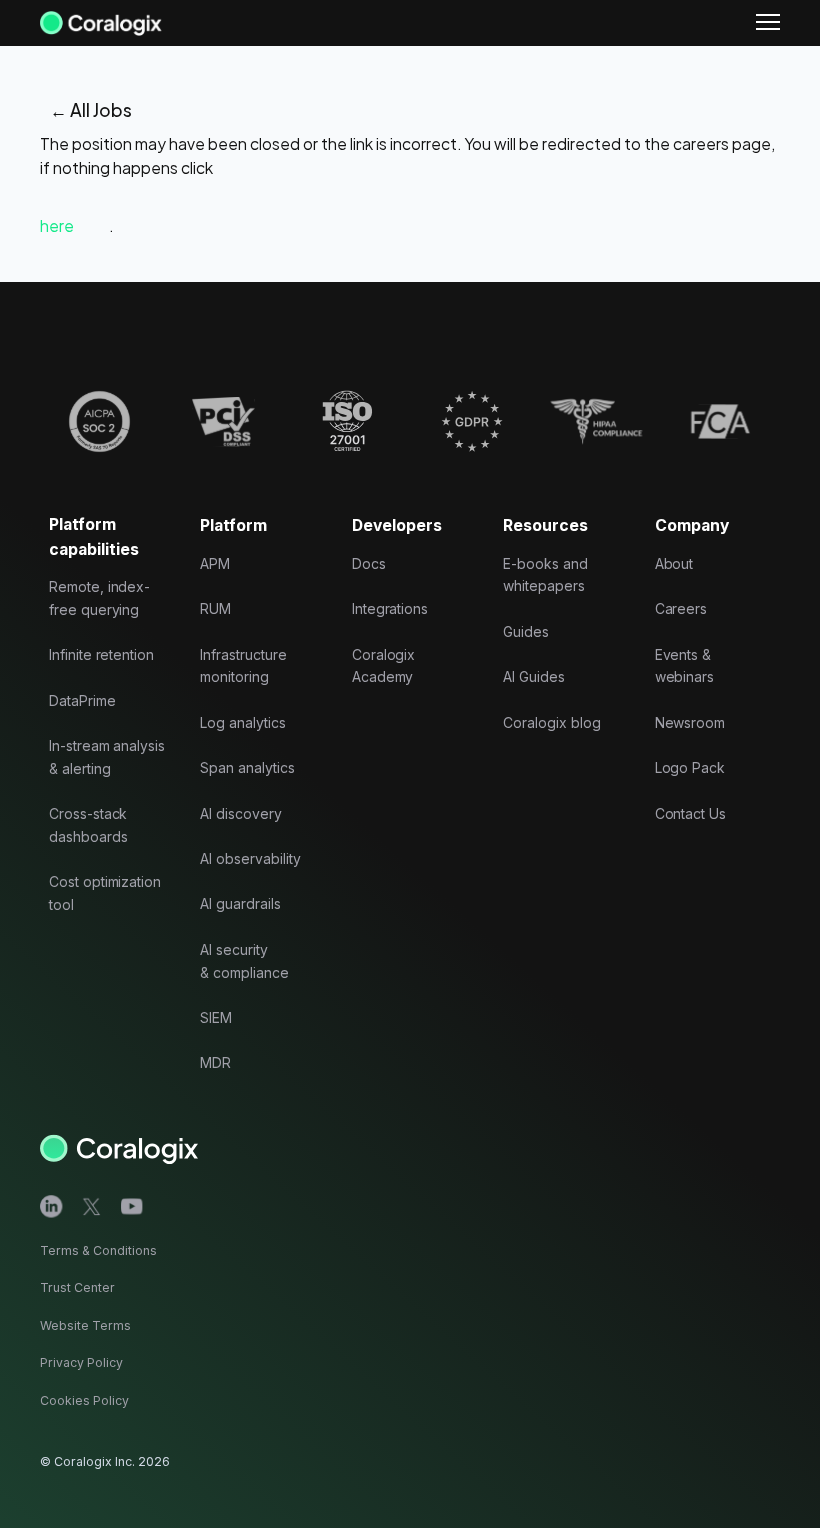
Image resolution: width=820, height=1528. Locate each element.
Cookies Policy (84, 1400)
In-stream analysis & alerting (107, 757)
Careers (681, 608)
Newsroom (690, 722)
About (674, 563)
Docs (369, 563)
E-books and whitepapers (545, 575)
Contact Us (691, 813)
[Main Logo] (101, 22)
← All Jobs (91, 110)
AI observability (250, 858)
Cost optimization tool (105, 893)
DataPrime (82, 700)
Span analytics (247, 767)
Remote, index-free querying (99, 598)
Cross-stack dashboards (88, 825)
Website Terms (85, 1325)
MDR (215, 1062)
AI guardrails (240, 903)
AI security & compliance (244, 961)
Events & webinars (685, 666)
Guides (526, 631)
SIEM (216, 1017)
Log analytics (242, 722)
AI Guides (534, 676)
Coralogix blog (551, 722)
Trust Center (77, 1287)
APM (215, 563)
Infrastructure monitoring (243, 666)
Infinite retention (101, 654)
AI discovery (240, 813)
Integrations (390, 608)
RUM (215, 608)
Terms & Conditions (98, 1250)
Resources (545, 525)
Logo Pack (690, 767)
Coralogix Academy (384, 666)
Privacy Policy (81, 1362)
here (57, 225)
